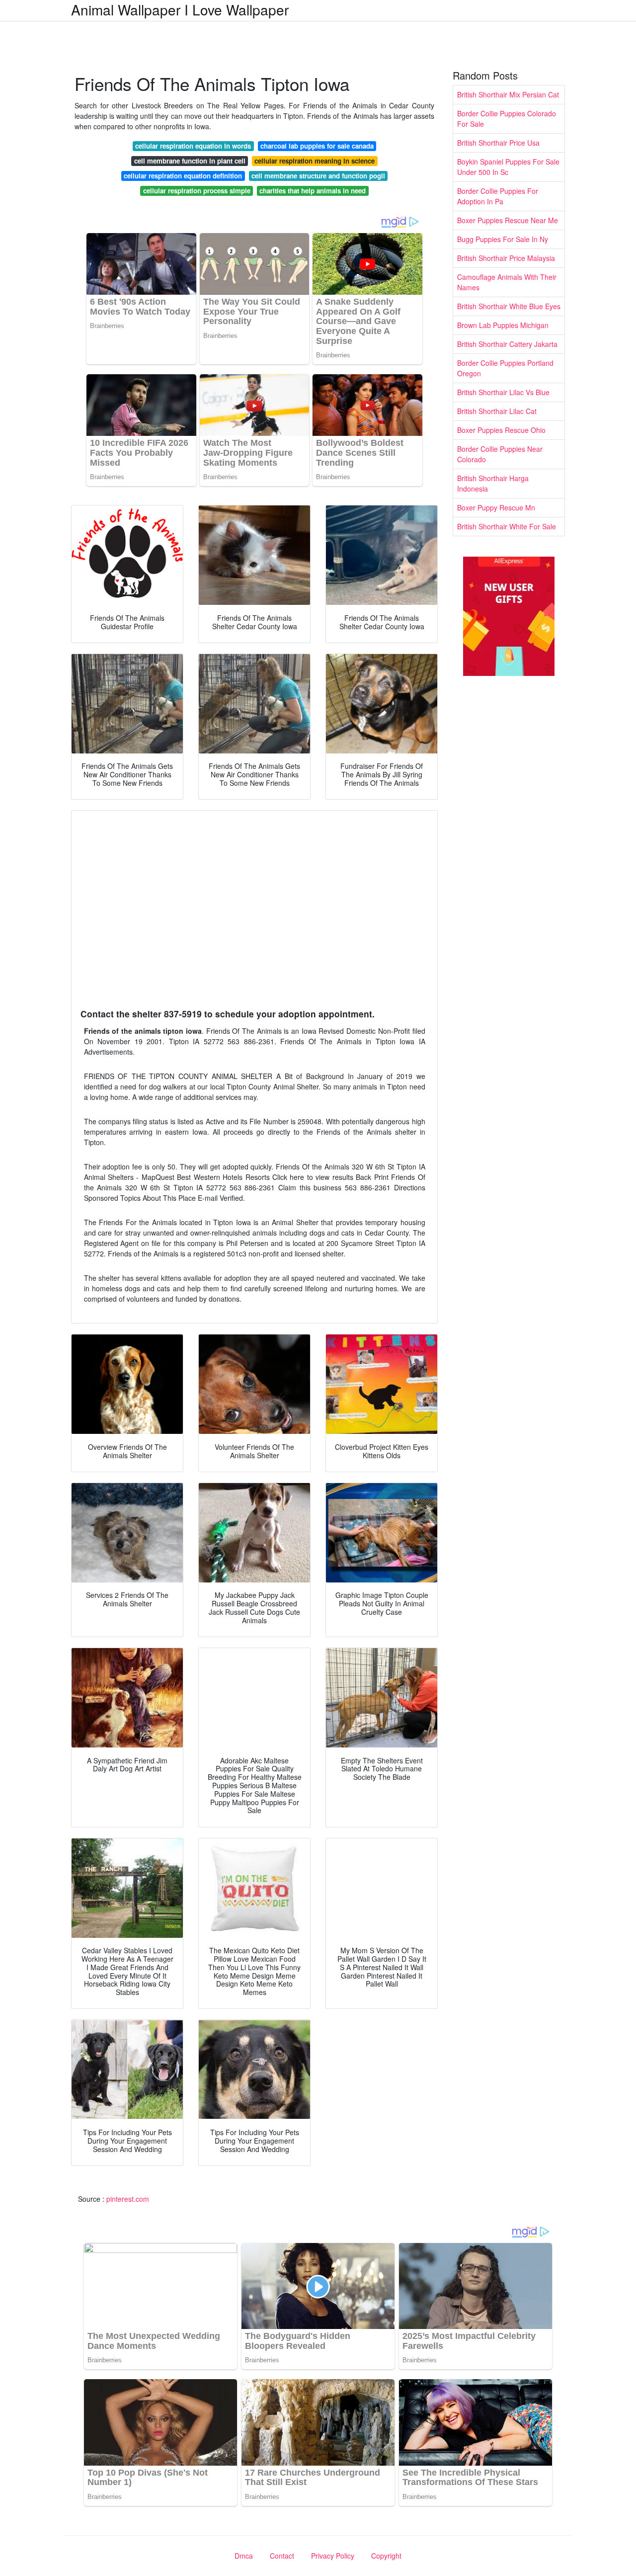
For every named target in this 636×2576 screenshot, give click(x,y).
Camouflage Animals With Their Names (507, 282)
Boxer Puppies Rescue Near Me (508, 220)
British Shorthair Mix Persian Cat (508, 94)
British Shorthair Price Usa (498, 143)
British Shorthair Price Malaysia (506, 258)
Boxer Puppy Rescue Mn (496, 507)
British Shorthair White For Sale (507, 526)
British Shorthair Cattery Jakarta (507, 344)
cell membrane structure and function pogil (318, 176)
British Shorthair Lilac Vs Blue (503, 392)
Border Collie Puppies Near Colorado (500, 454)
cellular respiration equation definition (183, 176)
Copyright (386, 2556)
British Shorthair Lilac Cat (497, 411)
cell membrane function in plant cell (190, 161)
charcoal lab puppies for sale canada (317, 146)
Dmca (244, 2556)
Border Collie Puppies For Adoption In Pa (498, 196)
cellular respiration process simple (197, 191)
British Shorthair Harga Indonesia (493, 483)
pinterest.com (128, 2199)
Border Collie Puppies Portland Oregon (505, 368)
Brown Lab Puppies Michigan (503, 325)
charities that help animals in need (313, 191)
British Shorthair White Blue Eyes (509, 306)
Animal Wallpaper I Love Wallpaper (180, 9)
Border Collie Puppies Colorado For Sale (507, 119)
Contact (282, 2556)
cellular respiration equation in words (193, 146)
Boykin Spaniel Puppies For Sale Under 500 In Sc (508, 167)
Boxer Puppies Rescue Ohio (501, 430)
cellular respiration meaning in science (315, 161)
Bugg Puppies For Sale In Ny (503, 239)
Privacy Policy (333, 2556)
